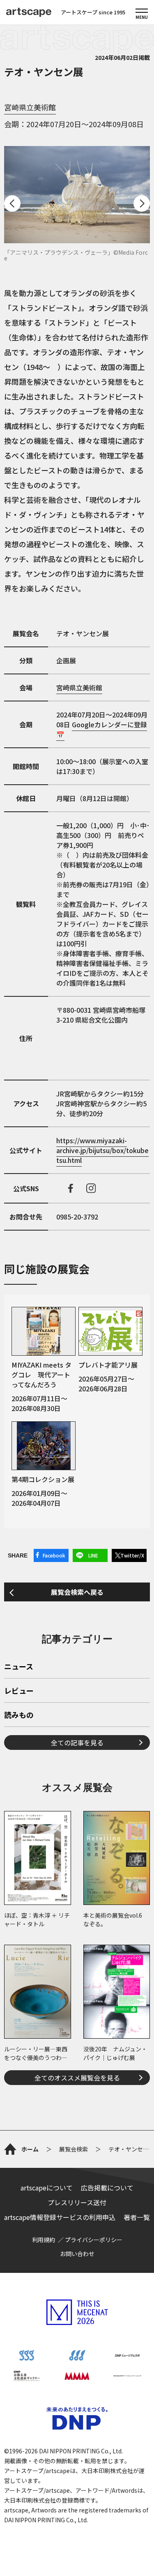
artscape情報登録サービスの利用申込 (60, 2217)
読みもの (19, 1715)
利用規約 (44, 2240)
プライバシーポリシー (94, 2240)
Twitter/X (132, 1555)
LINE (93, 1555)
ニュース (19, 1667)
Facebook (54, 1555)
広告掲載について (107, 2188)
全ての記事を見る (77, 1742)
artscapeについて (47, 2188)
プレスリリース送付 (77, 2202)
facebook (71, 1188)
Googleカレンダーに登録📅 (102, 729)
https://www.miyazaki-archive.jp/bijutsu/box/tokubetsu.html (102, 1150)
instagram (91, 1188)
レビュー (19, 1691)
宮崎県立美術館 (30, 107)
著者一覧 (137, 2217)
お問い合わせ (77, 2254)
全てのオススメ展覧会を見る (77, 2078)
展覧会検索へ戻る (77, 1592)
